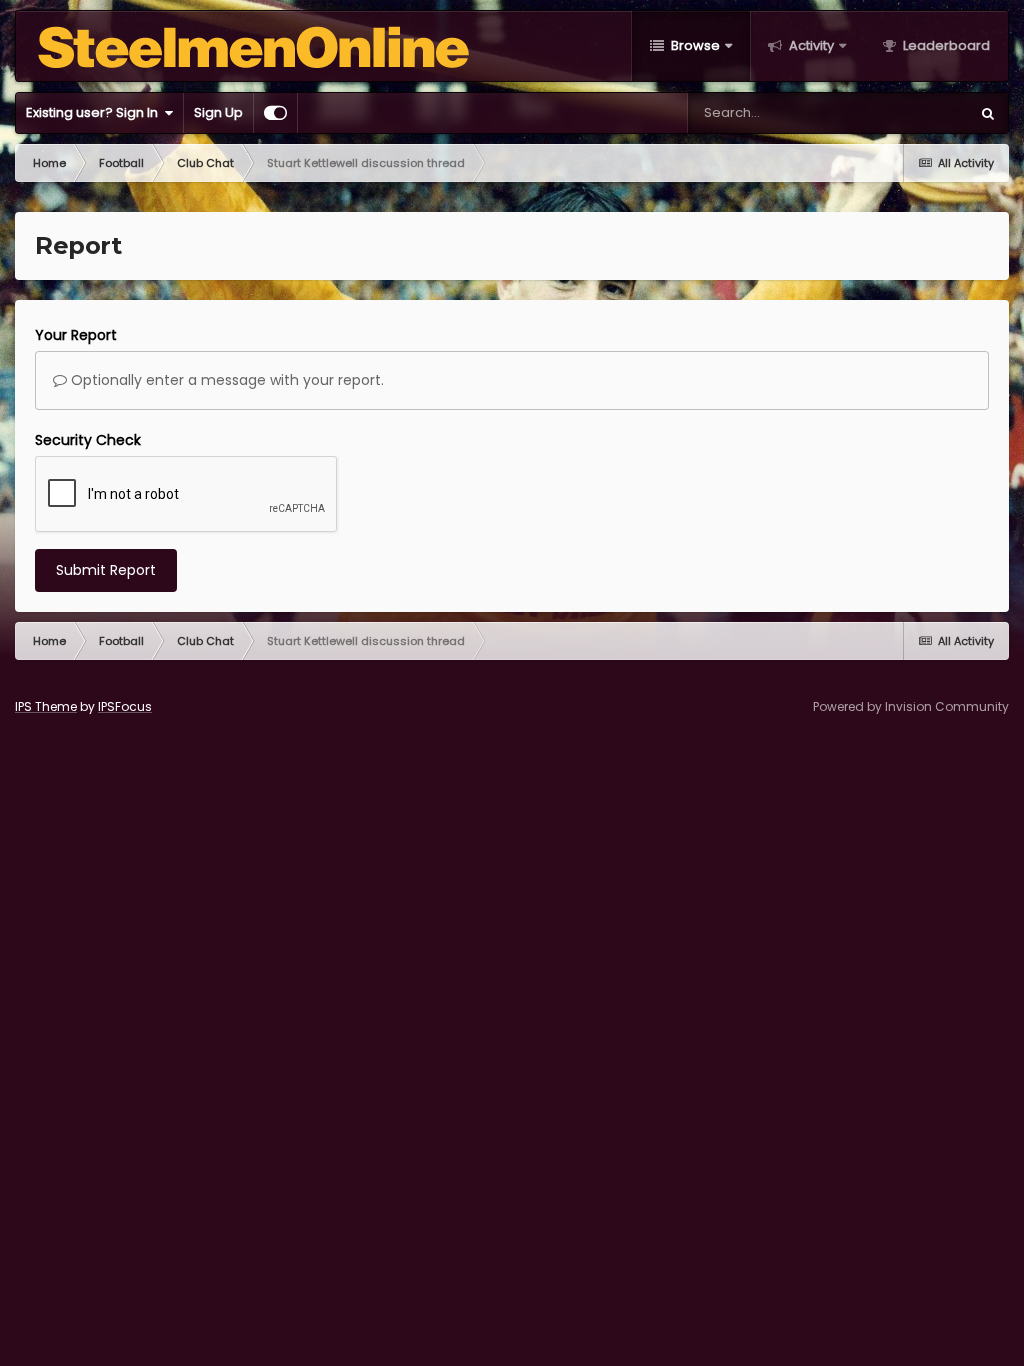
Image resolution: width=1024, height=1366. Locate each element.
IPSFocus (125, 706)
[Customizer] (275, 113)
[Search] (988, 113)
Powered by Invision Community (911, 706)
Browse (694, 45)
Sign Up (218, 112)
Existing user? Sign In (95, 112)
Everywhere (907, 112)
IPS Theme (46, 706)
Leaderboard (945, 45)
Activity (810, 45)
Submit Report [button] (106, 570)
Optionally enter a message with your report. (225, 380)
